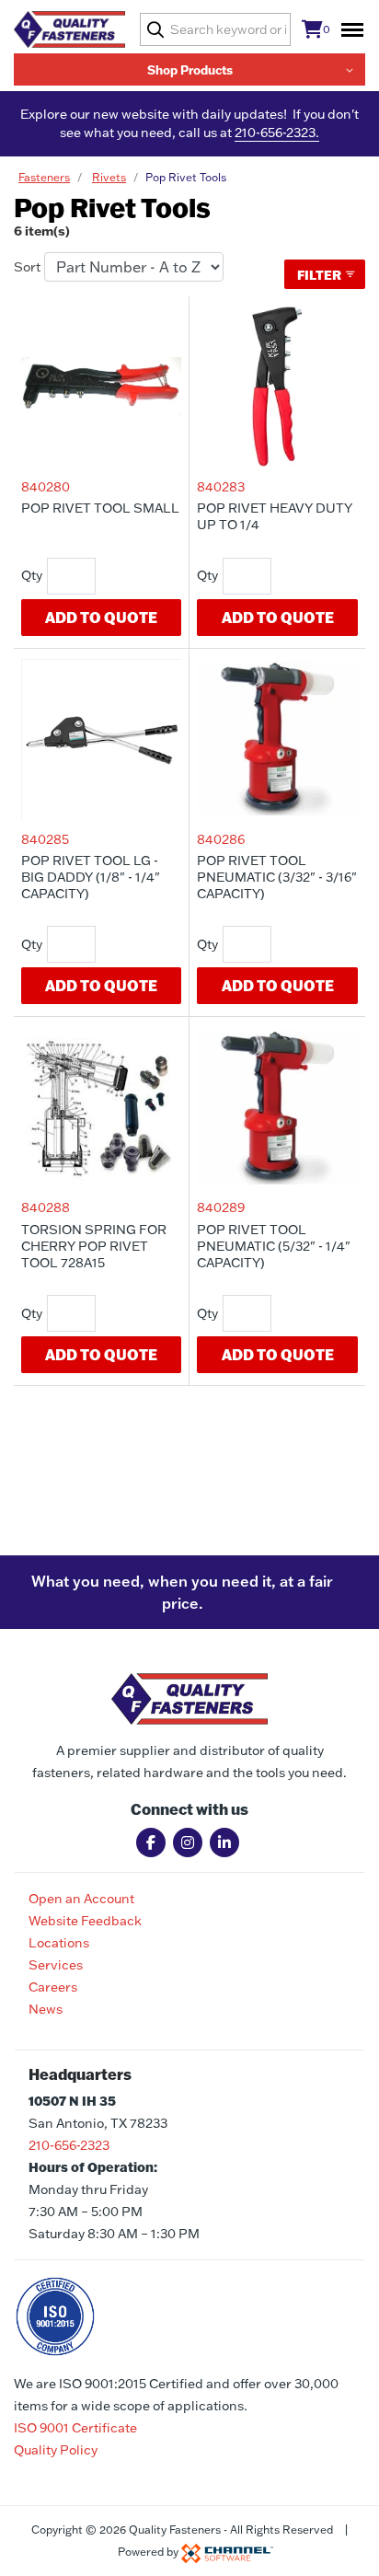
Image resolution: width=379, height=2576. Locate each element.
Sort (27, 267)
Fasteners (44, 177)
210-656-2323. (277, 133)
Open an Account (81, 1899)
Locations (59, 1943)
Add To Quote (101, 617)
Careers (53, 1987)
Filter (321, 275)
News (46, 2009)
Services (56, 1965)
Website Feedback (85, 1921)
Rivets (109, 177)
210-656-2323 (69, 2145)
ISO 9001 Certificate (75, 2428)
